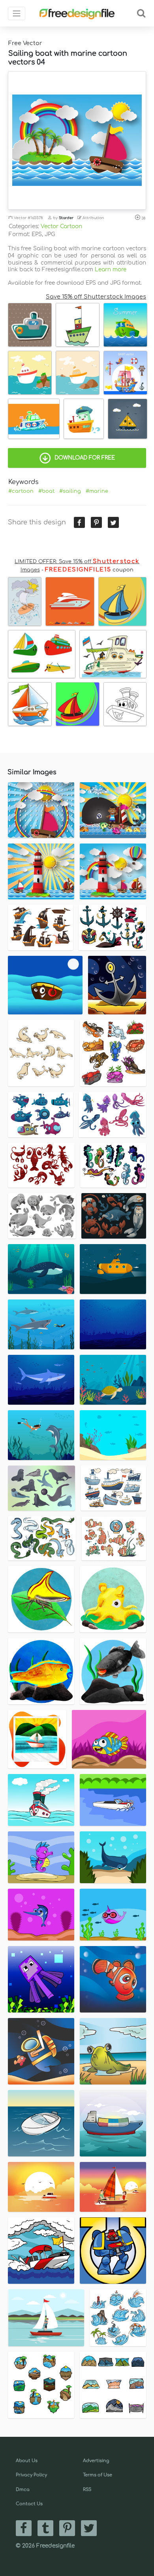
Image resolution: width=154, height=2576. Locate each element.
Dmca (23, 2490)
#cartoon (21, 491)
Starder (66, 218)
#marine (97, 491)
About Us (27, 2461)
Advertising (96, 2461)
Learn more (111, 270)
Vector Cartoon (61, 226)
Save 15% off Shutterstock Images (96, 297)
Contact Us (29, 2504)
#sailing (70, 491)
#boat (46, 491)
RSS (87, 2490)
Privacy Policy (31, 2475)
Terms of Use (98, 2475)
